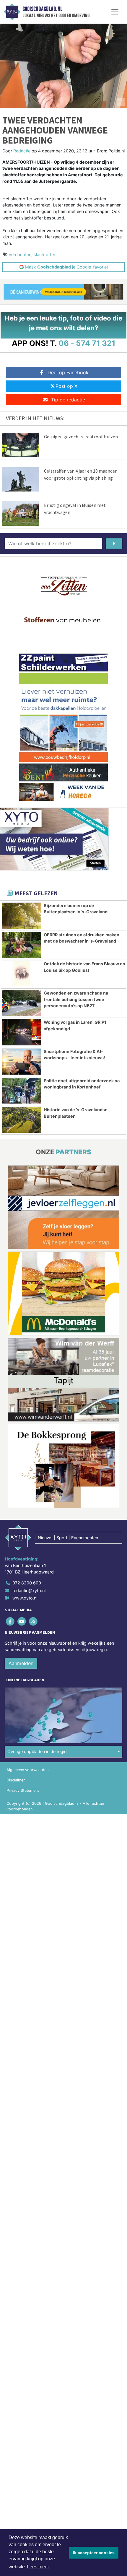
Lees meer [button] (38, 2567)
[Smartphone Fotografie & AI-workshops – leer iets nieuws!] (22, 1062)
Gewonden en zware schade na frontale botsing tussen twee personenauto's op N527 (76, 999)
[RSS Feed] (34, 1621)
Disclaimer (16, 1780)
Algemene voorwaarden (27, 1770)
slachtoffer (44, 254)
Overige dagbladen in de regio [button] (37, 1751)
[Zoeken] (114, 543)
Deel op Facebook (68, 372)
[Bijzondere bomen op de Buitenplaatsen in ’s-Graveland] (22, 916)
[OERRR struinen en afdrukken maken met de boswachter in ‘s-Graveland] (22, 945)
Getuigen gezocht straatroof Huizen (81, 437)
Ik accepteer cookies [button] (94, 2553)
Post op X (66, 386)
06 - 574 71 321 (87, 343)
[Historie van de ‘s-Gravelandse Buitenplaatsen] (22, 1120)
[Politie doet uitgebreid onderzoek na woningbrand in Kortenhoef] (22, 1091)
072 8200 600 (27, 1583)
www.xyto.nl (25, 1598)
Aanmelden (21, 1663)
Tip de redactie (68, 400)
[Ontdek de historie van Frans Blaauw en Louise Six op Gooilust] (22, 974)
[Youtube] (22, 1621)
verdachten (20, 254)
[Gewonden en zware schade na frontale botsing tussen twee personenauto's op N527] (22, 1003)
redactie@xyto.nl (29, 1590)
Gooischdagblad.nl (42, 9)
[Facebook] (10, 1621)
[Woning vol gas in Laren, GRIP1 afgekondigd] (22, 1032)
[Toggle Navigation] (115, 12)
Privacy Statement (23, 1790)
